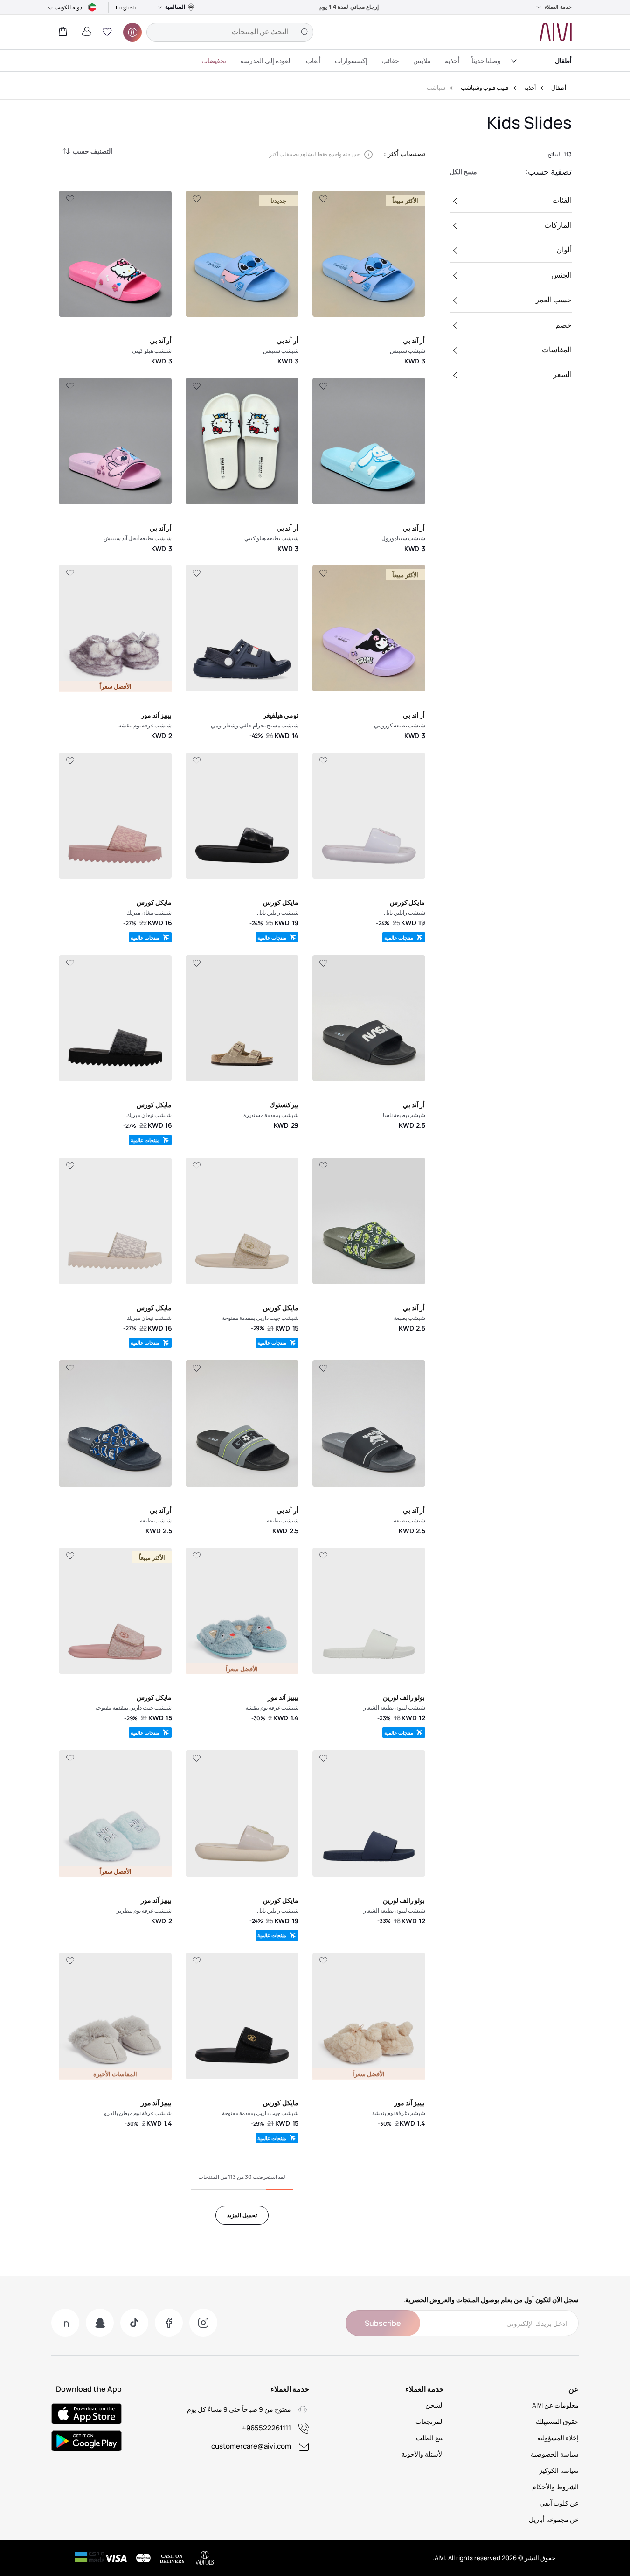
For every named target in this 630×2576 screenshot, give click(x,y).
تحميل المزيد (242, 2215)
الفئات (562, 200)
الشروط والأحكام (555, 2487)
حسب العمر (554, 300)
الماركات (558, 225)
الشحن (435, 2405)
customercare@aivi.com (251, 2446)
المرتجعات (430, 2421)
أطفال (563, 60)
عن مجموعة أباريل (554, 2519)
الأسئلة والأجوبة (423, 2454)
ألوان (564, 250)
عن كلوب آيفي (559, 2503)
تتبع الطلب (430, 2438)
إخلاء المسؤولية (558, 2438)
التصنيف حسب (93, 151)
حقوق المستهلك (557, 2421)
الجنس (561, 275)
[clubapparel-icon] (132, 32)
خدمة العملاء (558, 7)
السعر (562, 374)
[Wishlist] (323, 199)
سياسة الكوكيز (559, 2470)
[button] (107, 32)
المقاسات (557, 349)
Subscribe (383, 2323)
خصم (564, 325)
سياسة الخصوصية (555, 2454)
